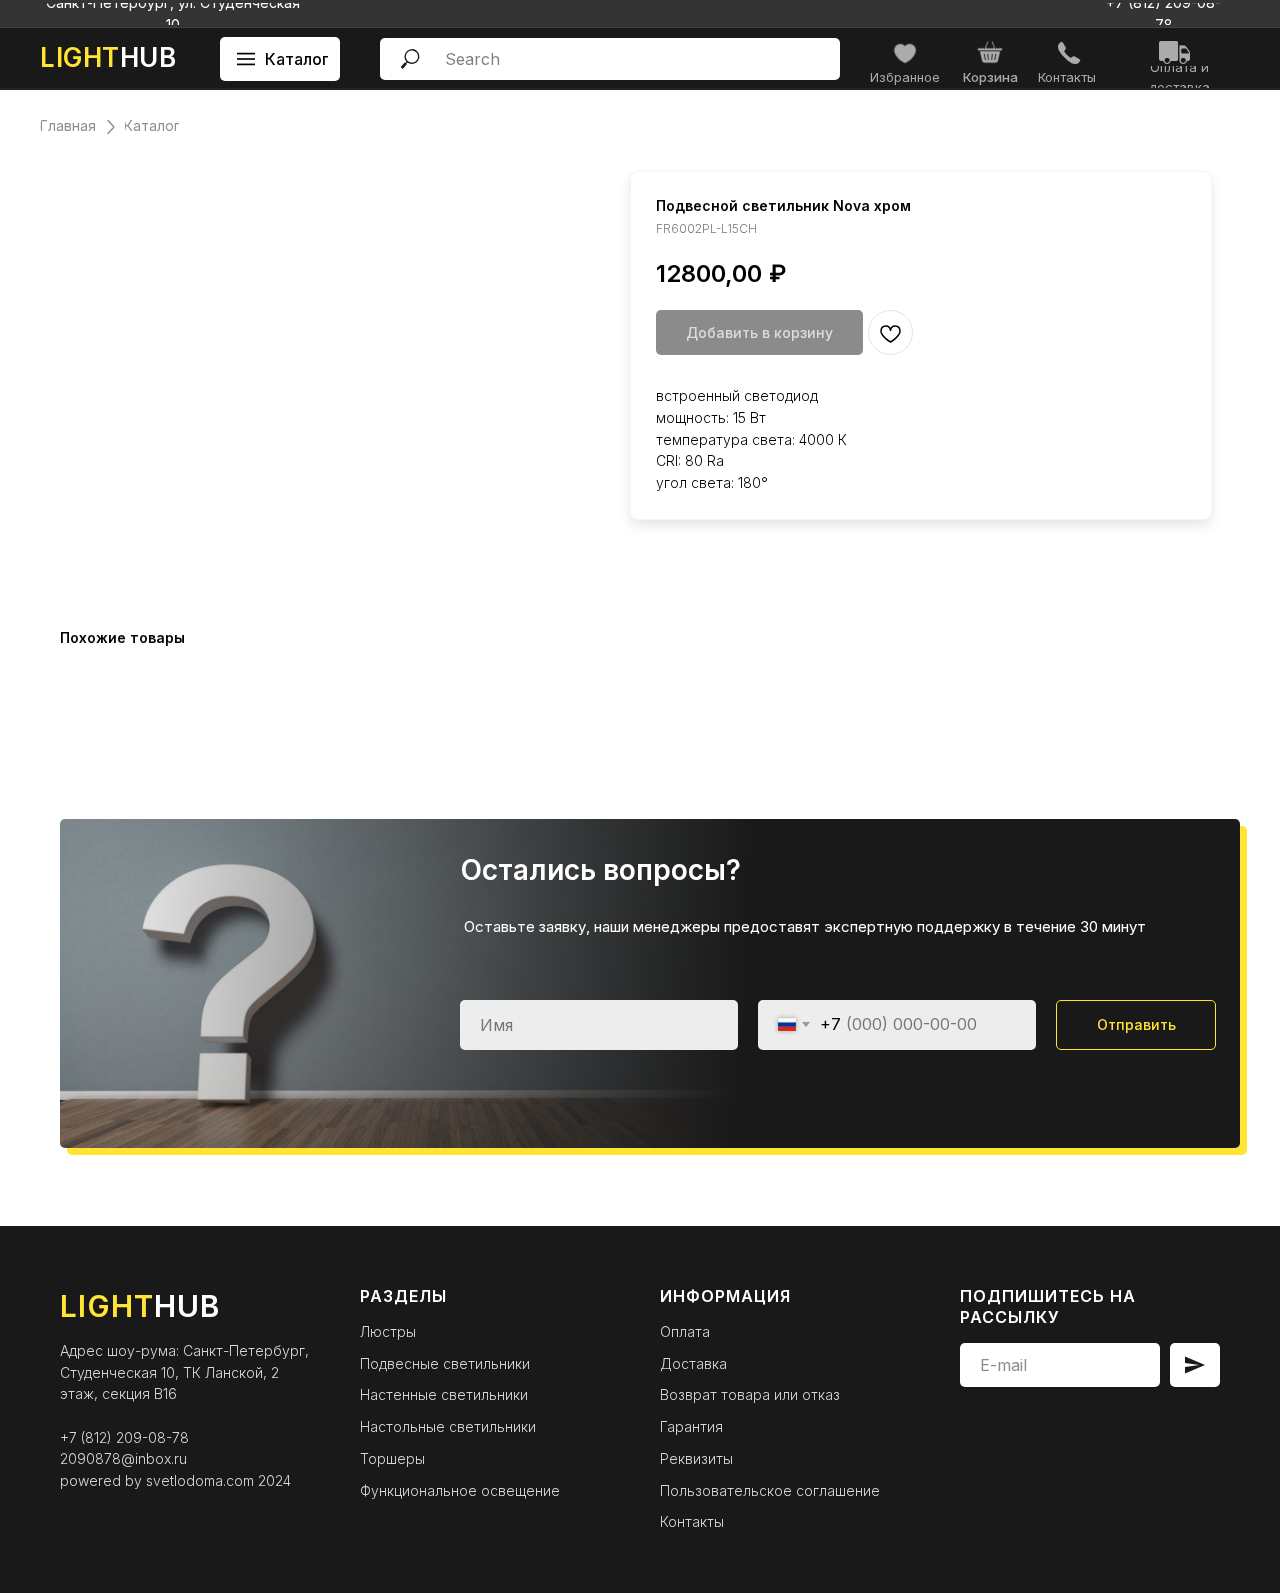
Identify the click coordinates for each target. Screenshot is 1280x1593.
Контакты (692, 1521)
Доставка (693, 1363)
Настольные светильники (448, 1426)
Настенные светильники (444, 1394)
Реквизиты (696, 1458)
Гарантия (691, 1426)
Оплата (685, 1331)
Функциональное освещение (460, 1490)
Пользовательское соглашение (770, 1490)
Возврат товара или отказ (750, 1394)
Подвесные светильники (445, 1363)
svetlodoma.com (200, 1480)
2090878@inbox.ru (123, 1458)
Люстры (388, 1331)
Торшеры (392, 1458)
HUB (108, 57)
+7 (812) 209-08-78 (124, 1437)
